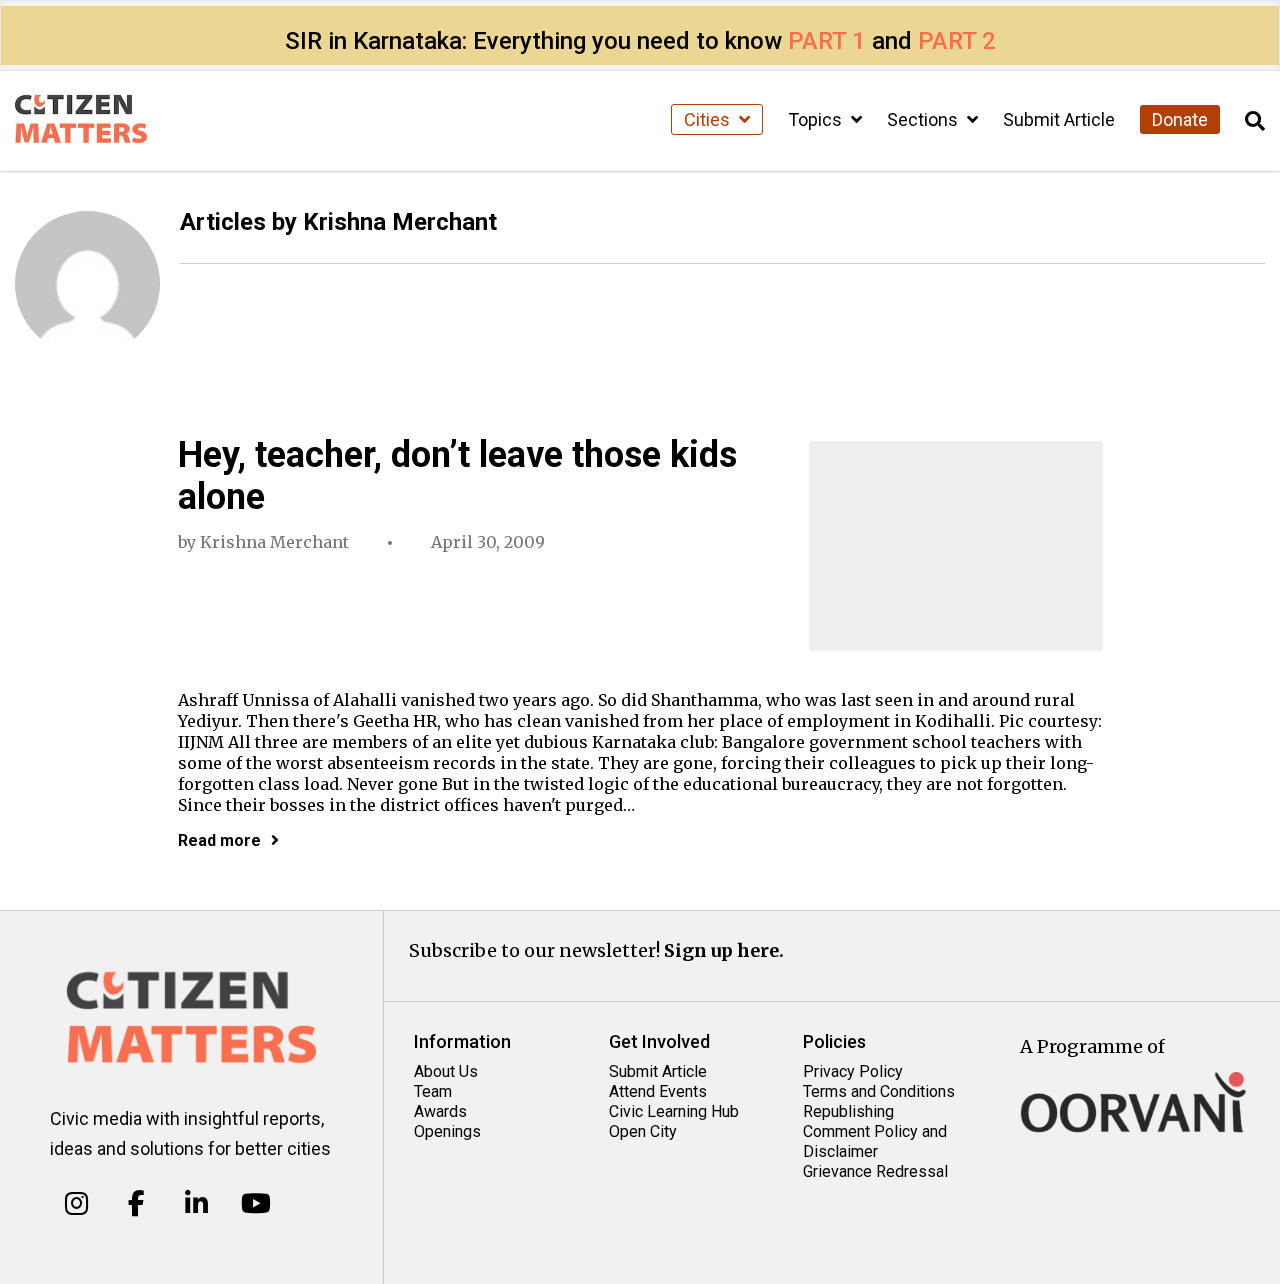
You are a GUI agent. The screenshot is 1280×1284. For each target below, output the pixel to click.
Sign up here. (724, 950)
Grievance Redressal (875, 1171)
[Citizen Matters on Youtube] (255, 1204)
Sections (924, 119)
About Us (446, 1071)
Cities (709, 119)
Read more (219, 840)
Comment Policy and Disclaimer (875, 1141)
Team (433, 1091)
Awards (440, 1111)
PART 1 (827, 41)
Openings (447, 1131)
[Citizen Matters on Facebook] (136, 1204)
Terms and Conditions (879, 1091)
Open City (643, 1131)
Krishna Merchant (274, 542)
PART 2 (957, 41)
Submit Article (1059, 119)
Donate (1180, 119)
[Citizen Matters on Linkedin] (196, 1204)
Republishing (848, 1111)
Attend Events (658, 1091)
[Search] (1255, 121)
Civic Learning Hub (674, 1111)
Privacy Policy (853, 1071)
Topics (817, 119)
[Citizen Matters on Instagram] (76, 1204)
